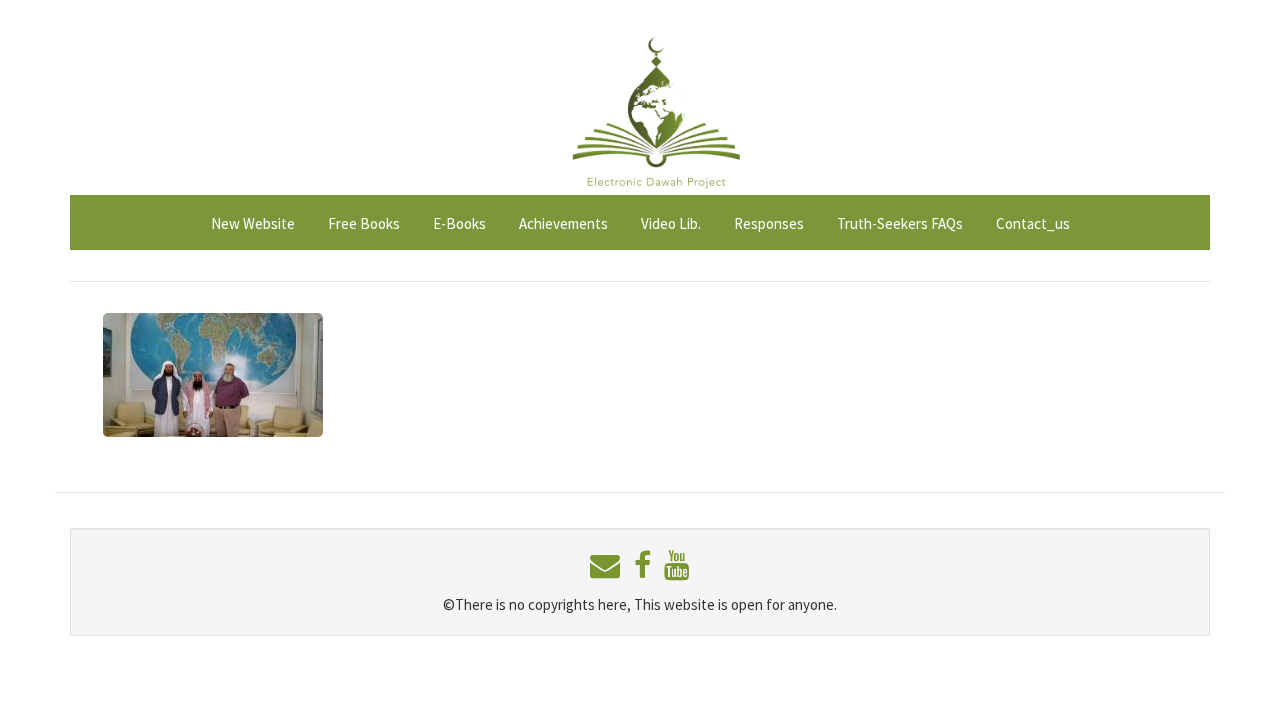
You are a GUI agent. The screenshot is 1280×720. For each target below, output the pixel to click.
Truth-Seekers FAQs (900, 223)
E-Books (459, 223)
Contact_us (1033, 223)
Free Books (364, 223)
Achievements (563, 223)
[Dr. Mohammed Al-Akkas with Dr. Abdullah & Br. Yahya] (213, 372)
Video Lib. (671, 223)
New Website (253, 223)
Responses (769, 223)
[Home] (654, 103)
